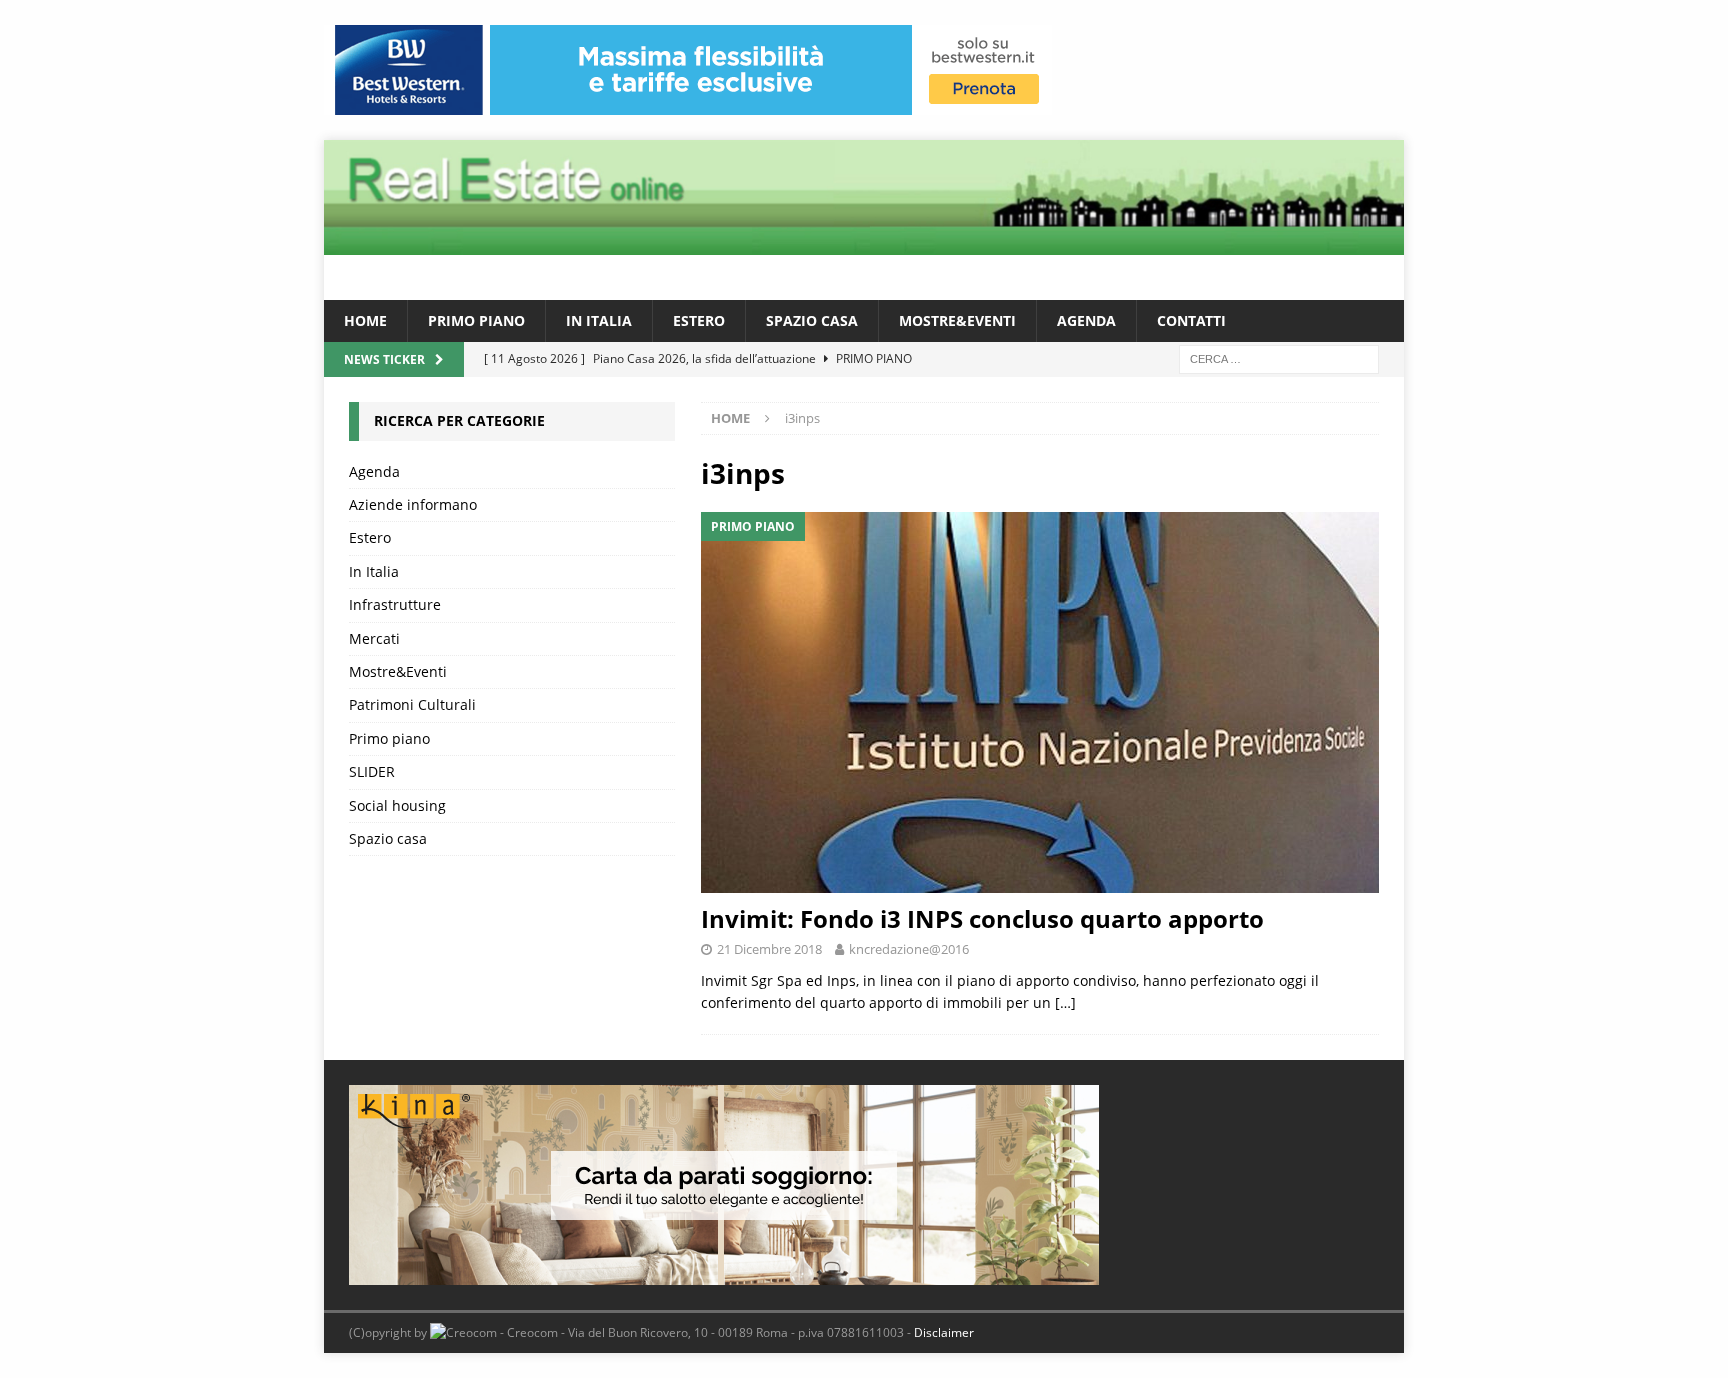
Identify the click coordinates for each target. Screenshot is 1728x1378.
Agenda (1086, 320)
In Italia (599, 320)
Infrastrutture (395, 604)
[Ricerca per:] (1279, 358)
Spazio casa (812, 320)
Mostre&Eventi (957, 320)
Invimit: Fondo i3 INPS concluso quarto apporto (982, 918)
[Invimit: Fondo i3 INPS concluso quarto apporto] (1040, 702)
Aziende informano (413, 504)
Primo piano (476, 320)
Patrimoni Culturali (412, 704)
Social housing (397, 805)
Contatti (1191, 320)
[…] (1065, 1002)
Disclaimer (944, 1332)
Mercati (374, 638)
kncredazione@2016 (909, 949)
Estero (699, 320)
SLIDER (372, 771)
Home (365, 320)
